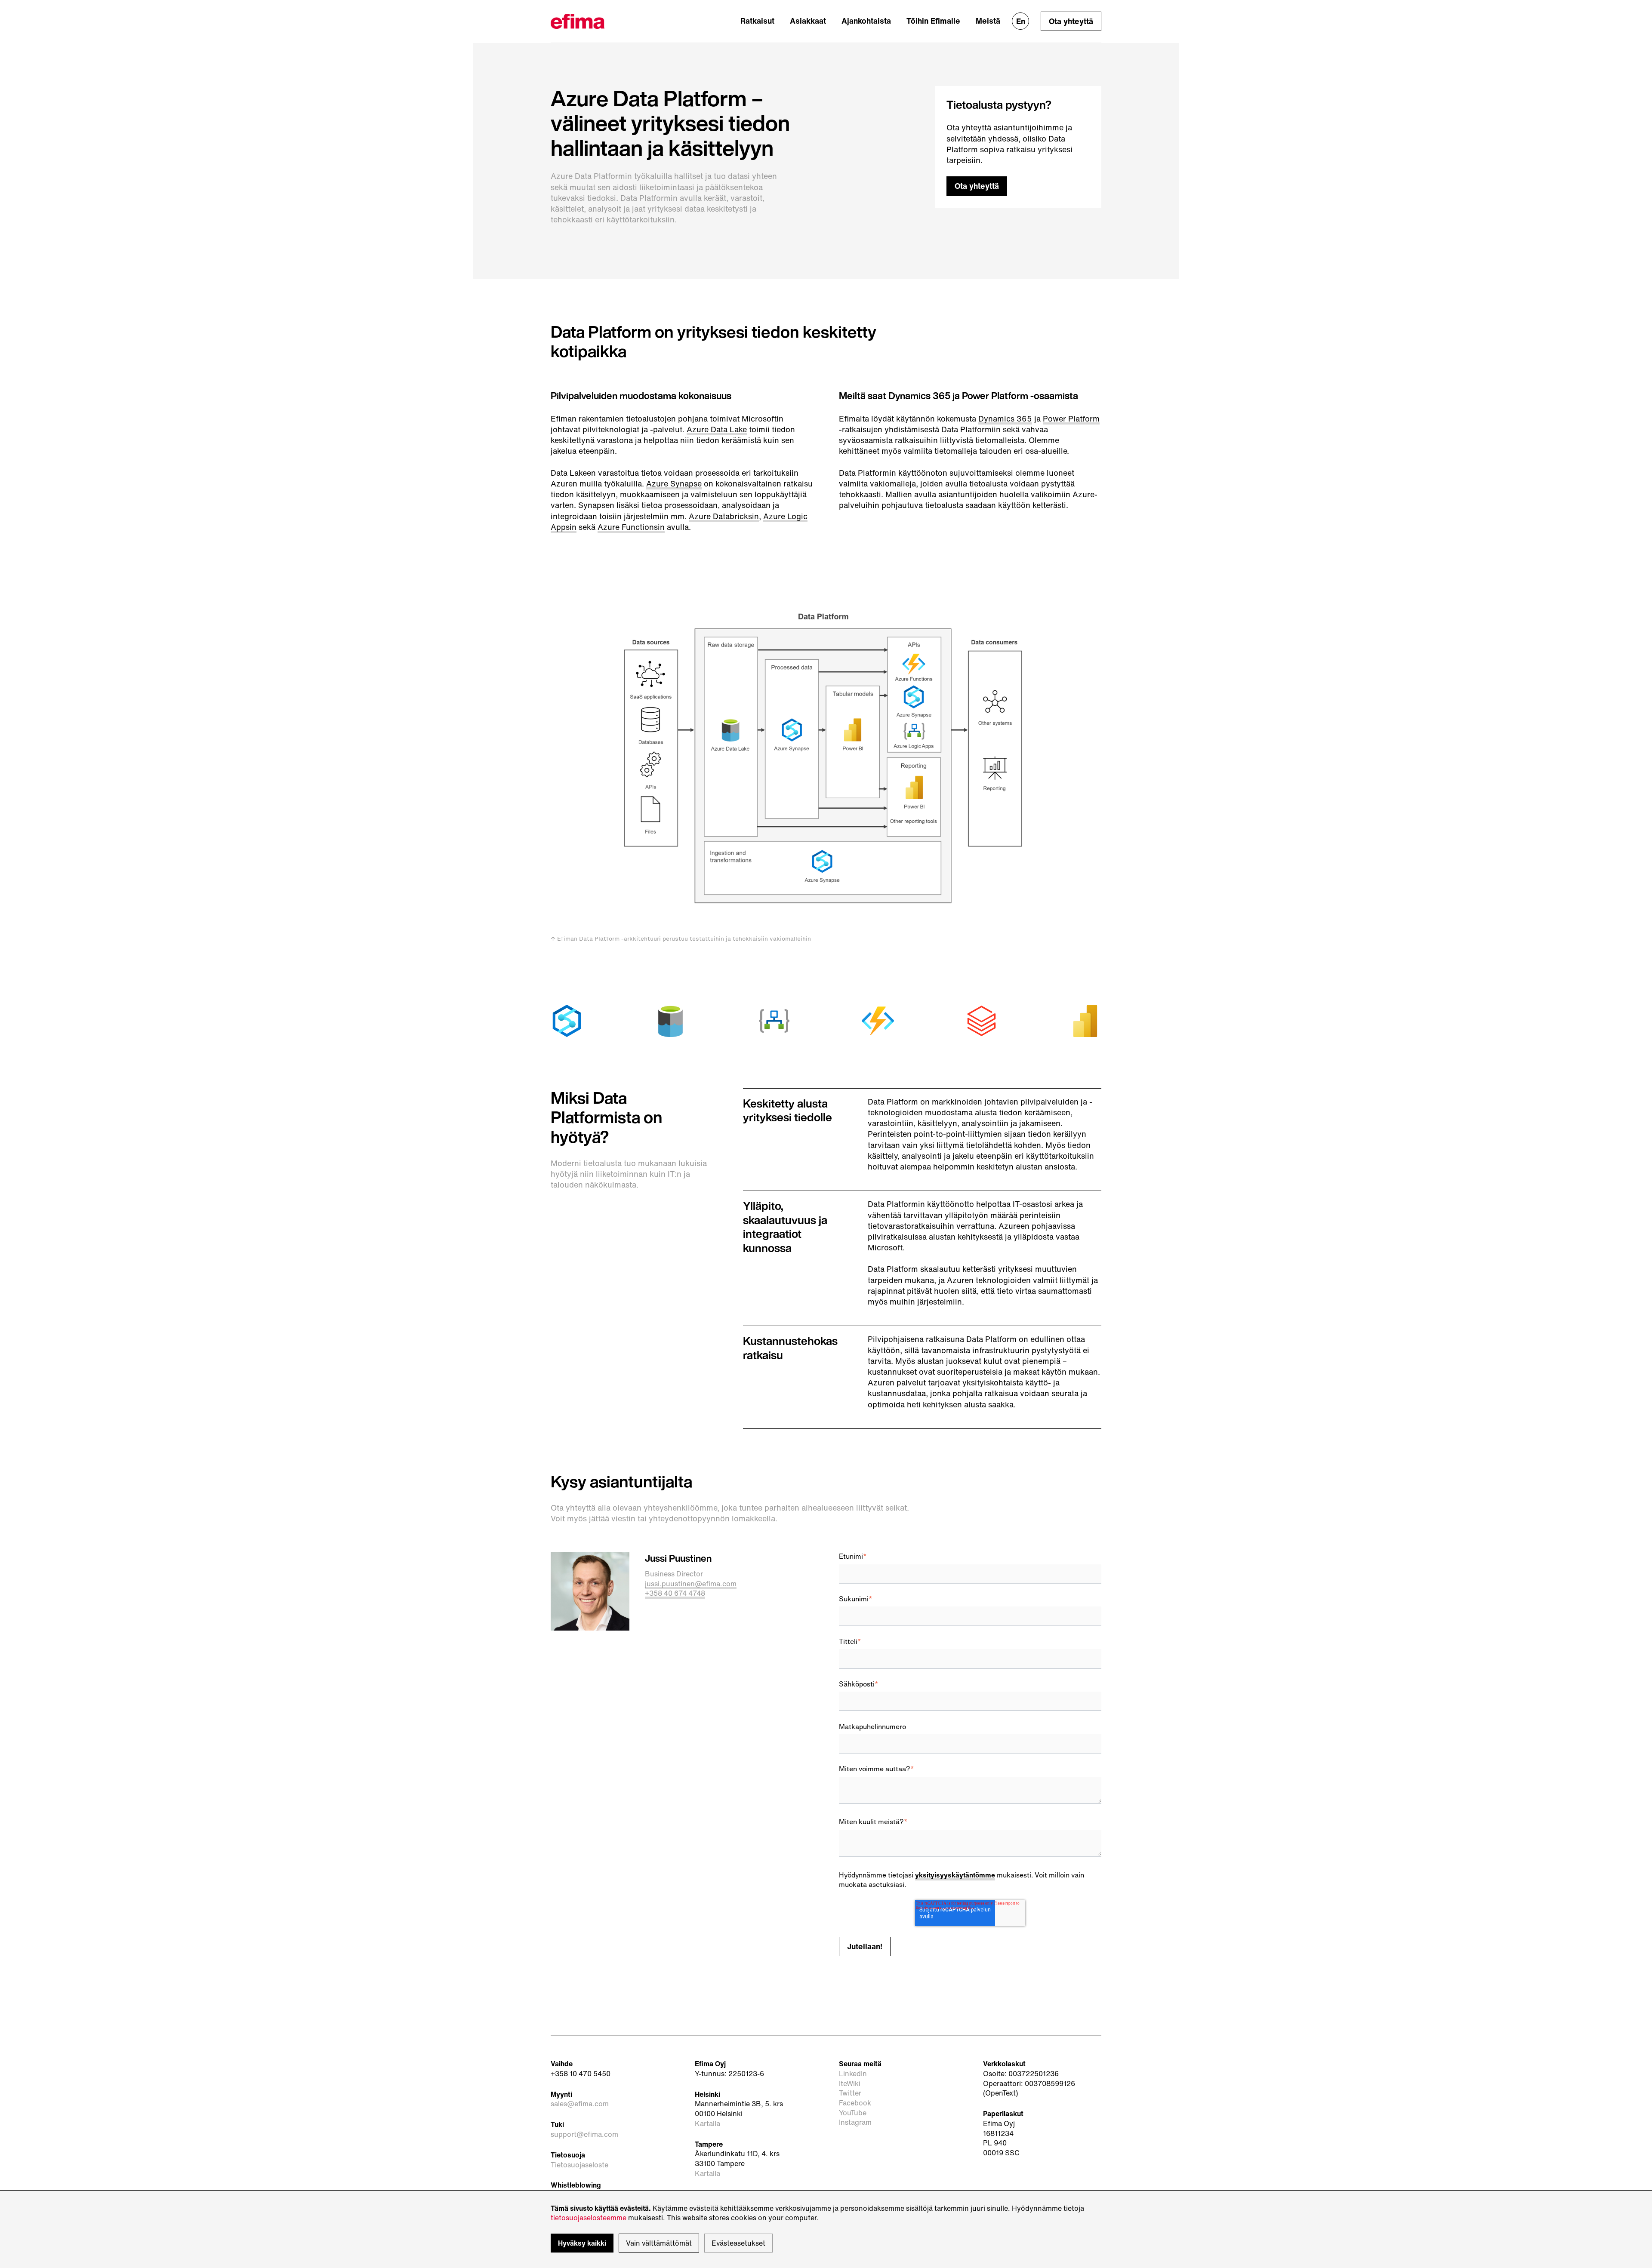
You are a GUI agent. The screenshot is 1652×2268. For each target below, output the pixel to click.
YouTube (853, 2113)
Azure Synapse (674, 483)
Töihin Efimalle (933, 21)
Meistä (988, 21)
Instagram (855, 2122)
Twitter (850, 2093)
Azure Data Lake (717, 429)
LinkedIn (853, 2074)
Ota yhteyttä (1071, 21)
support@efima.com (584, 2134)
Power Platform (1071, 419)
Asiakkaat (808, 21)
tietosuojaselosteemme (589, 2218)
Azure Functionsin (631, 527)
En (1021, 21)
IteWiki (850, 2084)
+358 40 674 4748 (675, 1593)
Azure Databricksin (724, 516)
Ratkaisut (757, 21)
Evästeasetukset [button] (738, 2243)
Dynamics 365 (1005, 419)
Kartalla (707, 2124)
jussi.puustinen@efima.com (691, 1584)
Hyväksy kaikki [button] (582, 2243)
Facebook (855, 2103)
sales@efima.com (580, 2104)
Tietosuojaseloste (579, 2165)
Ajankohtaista (866, 21)
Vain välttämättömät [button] (659, 2243)
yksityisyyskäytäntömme (955, 1875)
